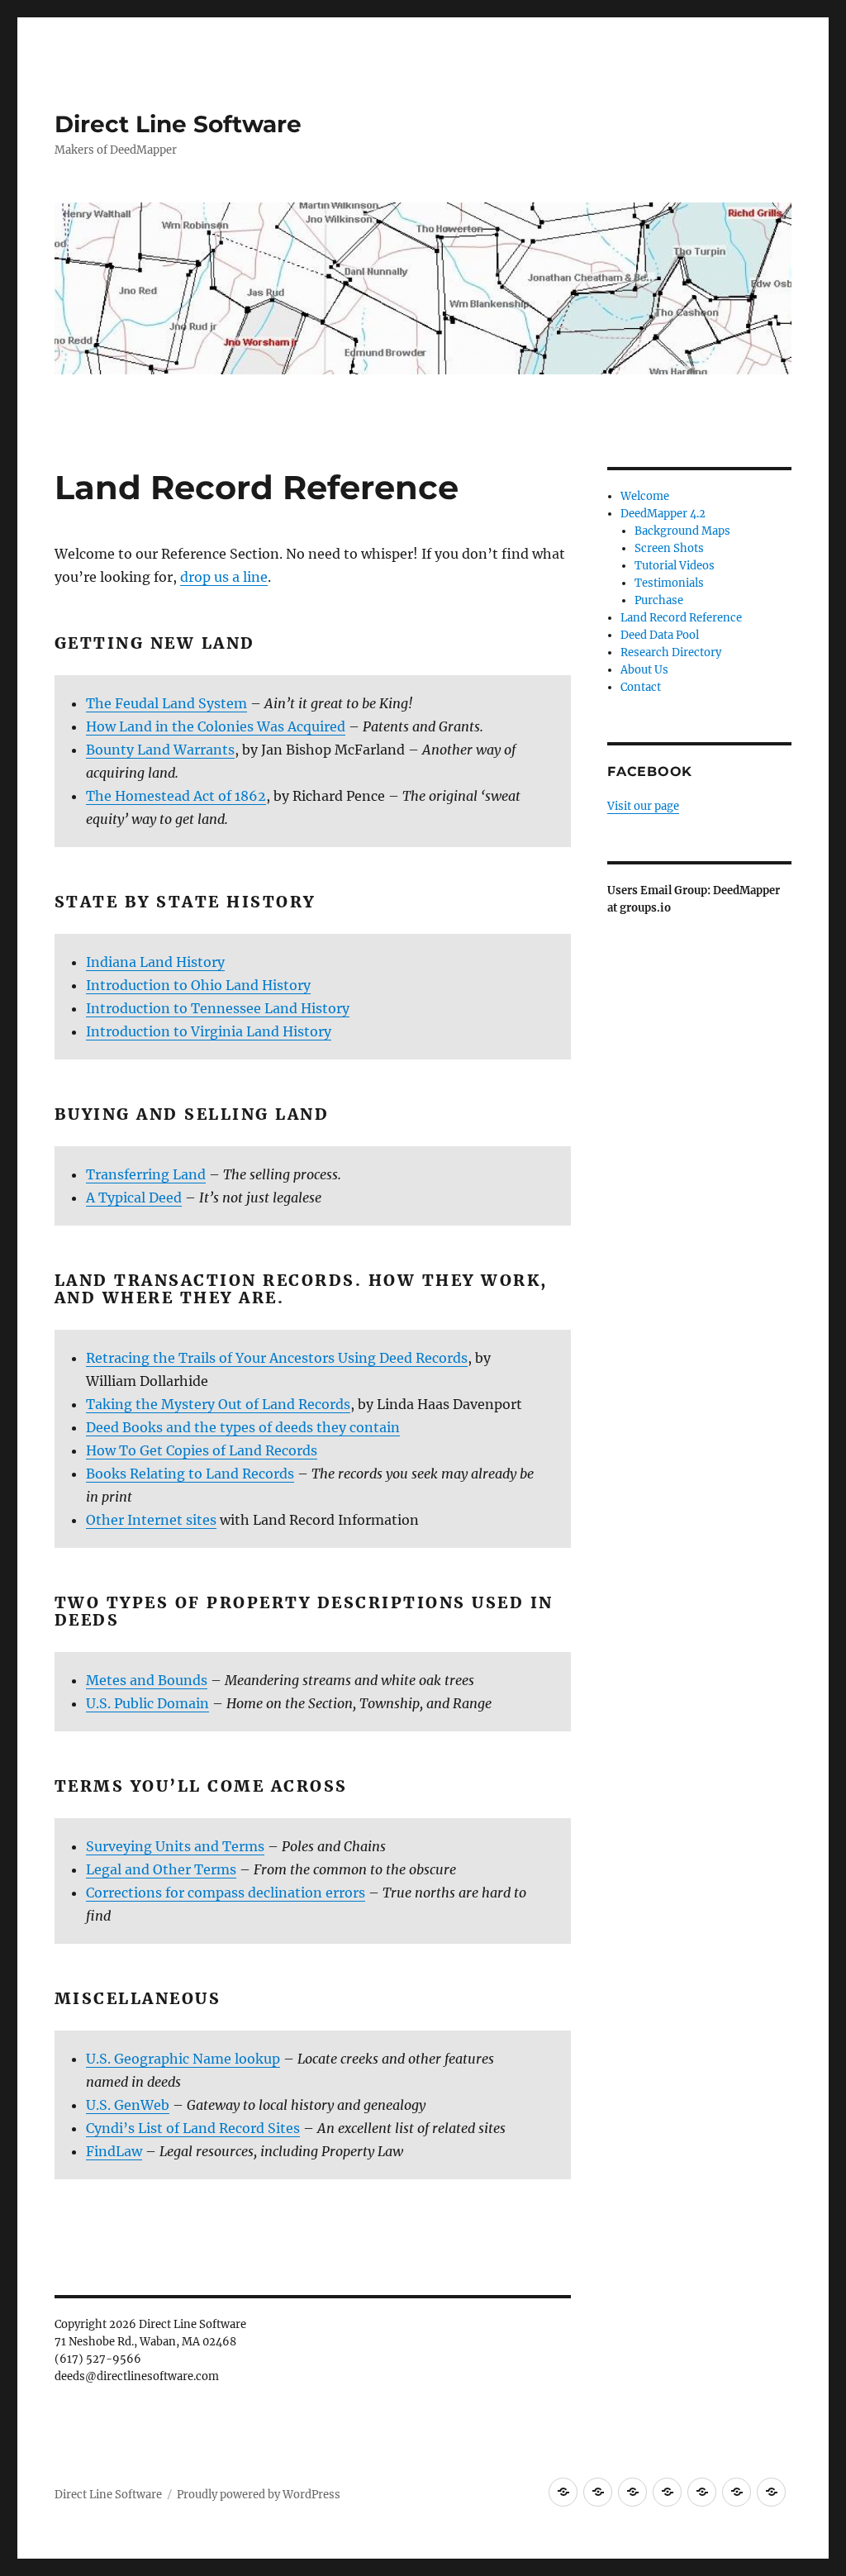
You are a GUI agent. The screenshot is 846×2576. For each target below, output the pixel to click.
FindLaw (114, 2151)
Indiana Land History (155, 962)
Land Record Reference (681, 618)
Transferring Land (146, 1174)
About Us (644, 670)
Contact (641, 687)
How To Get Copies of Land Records (202, 1450)
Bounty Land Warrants (160, 750)
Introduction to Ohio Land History (198, 985)
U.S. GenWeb (128, 2105)
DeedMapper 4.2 (663, 514)
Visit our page (643, 806)
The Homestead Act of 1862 (176, 796)
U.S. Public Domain (147, 1703)
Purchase (659, 600)
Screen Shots (669, 548)
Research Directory (671, 652)
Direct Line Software (178, 124)
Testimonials (669, 583)
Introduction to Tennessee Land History (218, 1008)
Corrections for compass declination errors (226, 1893)
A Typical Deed (134, 1198)
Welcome (645, 496)
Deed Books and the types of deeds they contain (243, 1427)
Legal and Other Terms (161, 1869)
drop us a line (224, 577)
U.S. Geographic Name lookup (183, 2059)
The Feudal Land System (166, 703)
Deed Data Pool (660, 635)
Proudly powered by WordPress (259, 2495)
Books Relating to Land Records (190, 1474)
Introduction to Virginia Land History (209, 1031)
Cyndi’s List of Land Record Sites (193, 2128)
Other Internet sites (151, 1520)
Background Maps (682, 531)
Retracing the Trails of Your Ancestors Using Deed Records (277, 1358)
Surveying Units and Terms (175, 1846)
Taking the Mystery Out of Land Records (218, 1404)
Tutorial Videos (675, 566)
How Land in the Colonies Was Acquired (216, 726)
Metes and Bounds (147, 1680)
